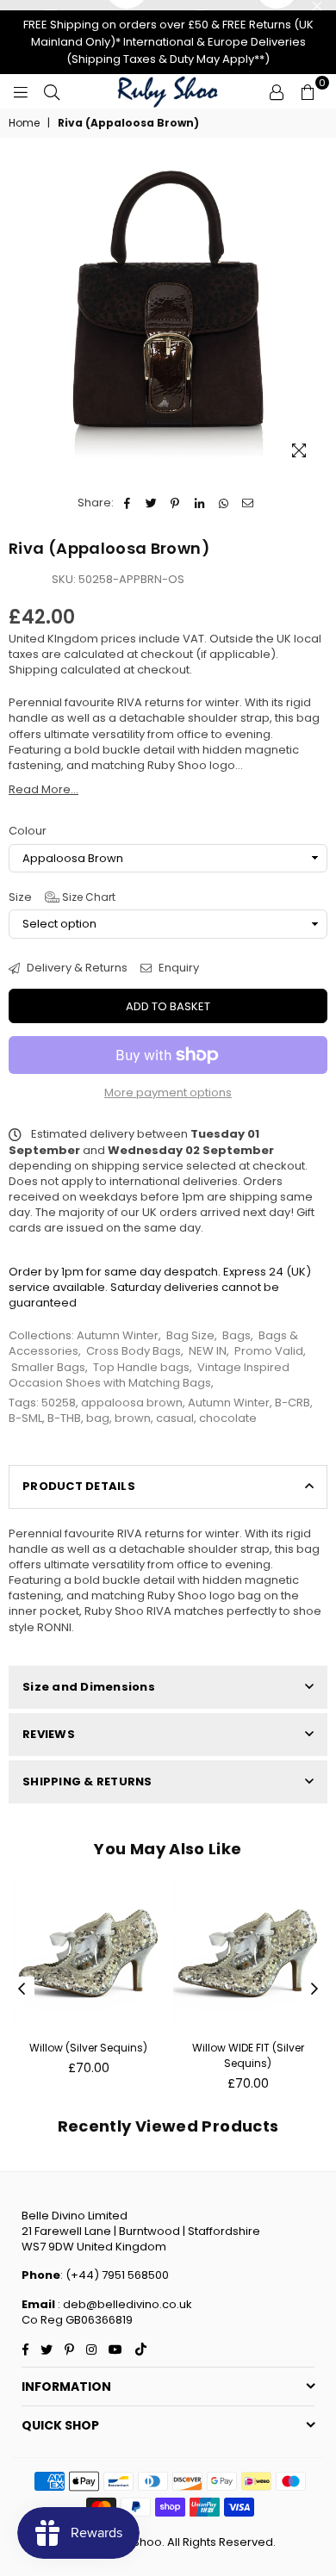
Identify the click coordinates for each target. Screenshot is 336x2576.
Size (62, 897)
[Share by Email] (248, 503)
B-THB (64, 1418)
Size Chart (87, 897)
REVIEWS (49, 1734)
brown (133, 1418)
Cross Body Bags (134, 1351)
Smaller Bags (48, 1367)
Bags (236, 1335)
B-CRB (292, 1403)
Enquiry (177, 968)
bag (98, 1418)
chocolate (228, 1418)
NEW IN (208, 1351)
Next (314, 1989)
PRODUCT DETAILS (79, 1486)
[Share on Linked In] (199, 503)
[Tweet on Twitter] (151, 503)
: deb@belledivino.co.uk (124, 2304)
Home (24, 123)
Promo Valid (269, 1351)
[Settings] (277, 91)
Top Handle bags (141, 1367)
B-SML (25, 1418)
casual (175, 1418)
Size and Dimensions (89, 1687)
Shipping (33, 670)
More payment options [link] (168, 1093)
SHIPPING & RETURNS (87, 1781)
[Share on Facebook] (127, 503)
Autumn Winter (118, 1335)
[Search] (52, 91)
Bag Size (190, 1335)
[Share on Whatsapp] (224, 503)
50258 (59, 1403)
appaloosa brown (132, 1403)
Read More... (44, 789)
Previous (22, 1989)
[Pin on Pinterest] (175, 503)
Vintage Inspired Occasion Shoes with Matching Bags (149, 1375)
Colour (28, 831)
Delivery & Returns (76, 968)
